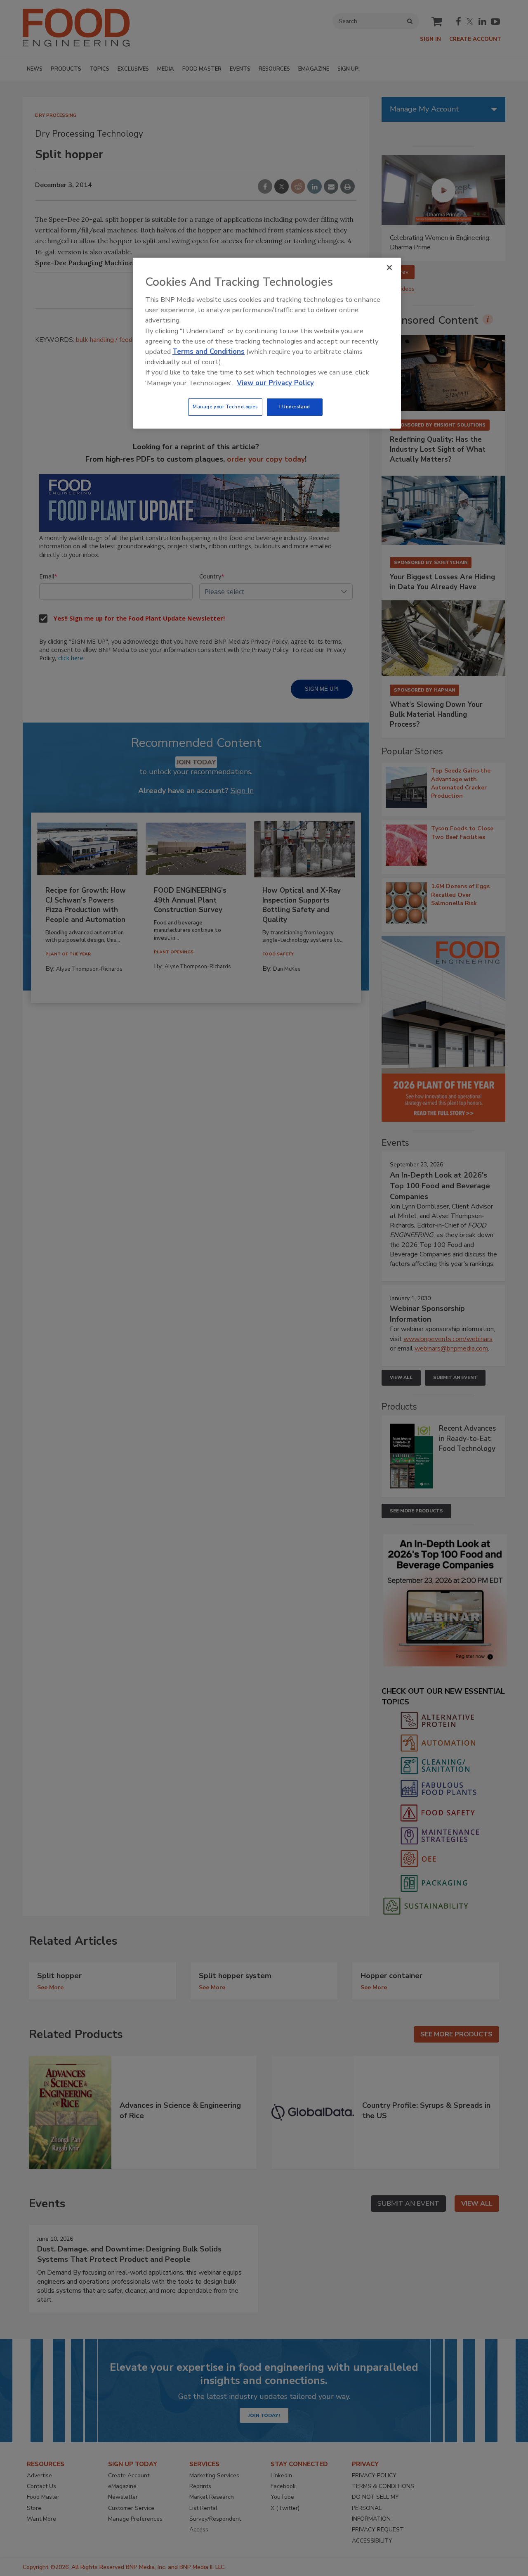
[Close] (389, 268)
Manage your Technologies (225, 407)
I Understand (295, 407)
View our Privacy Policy (275, 383)
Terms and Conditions (209, 352)
